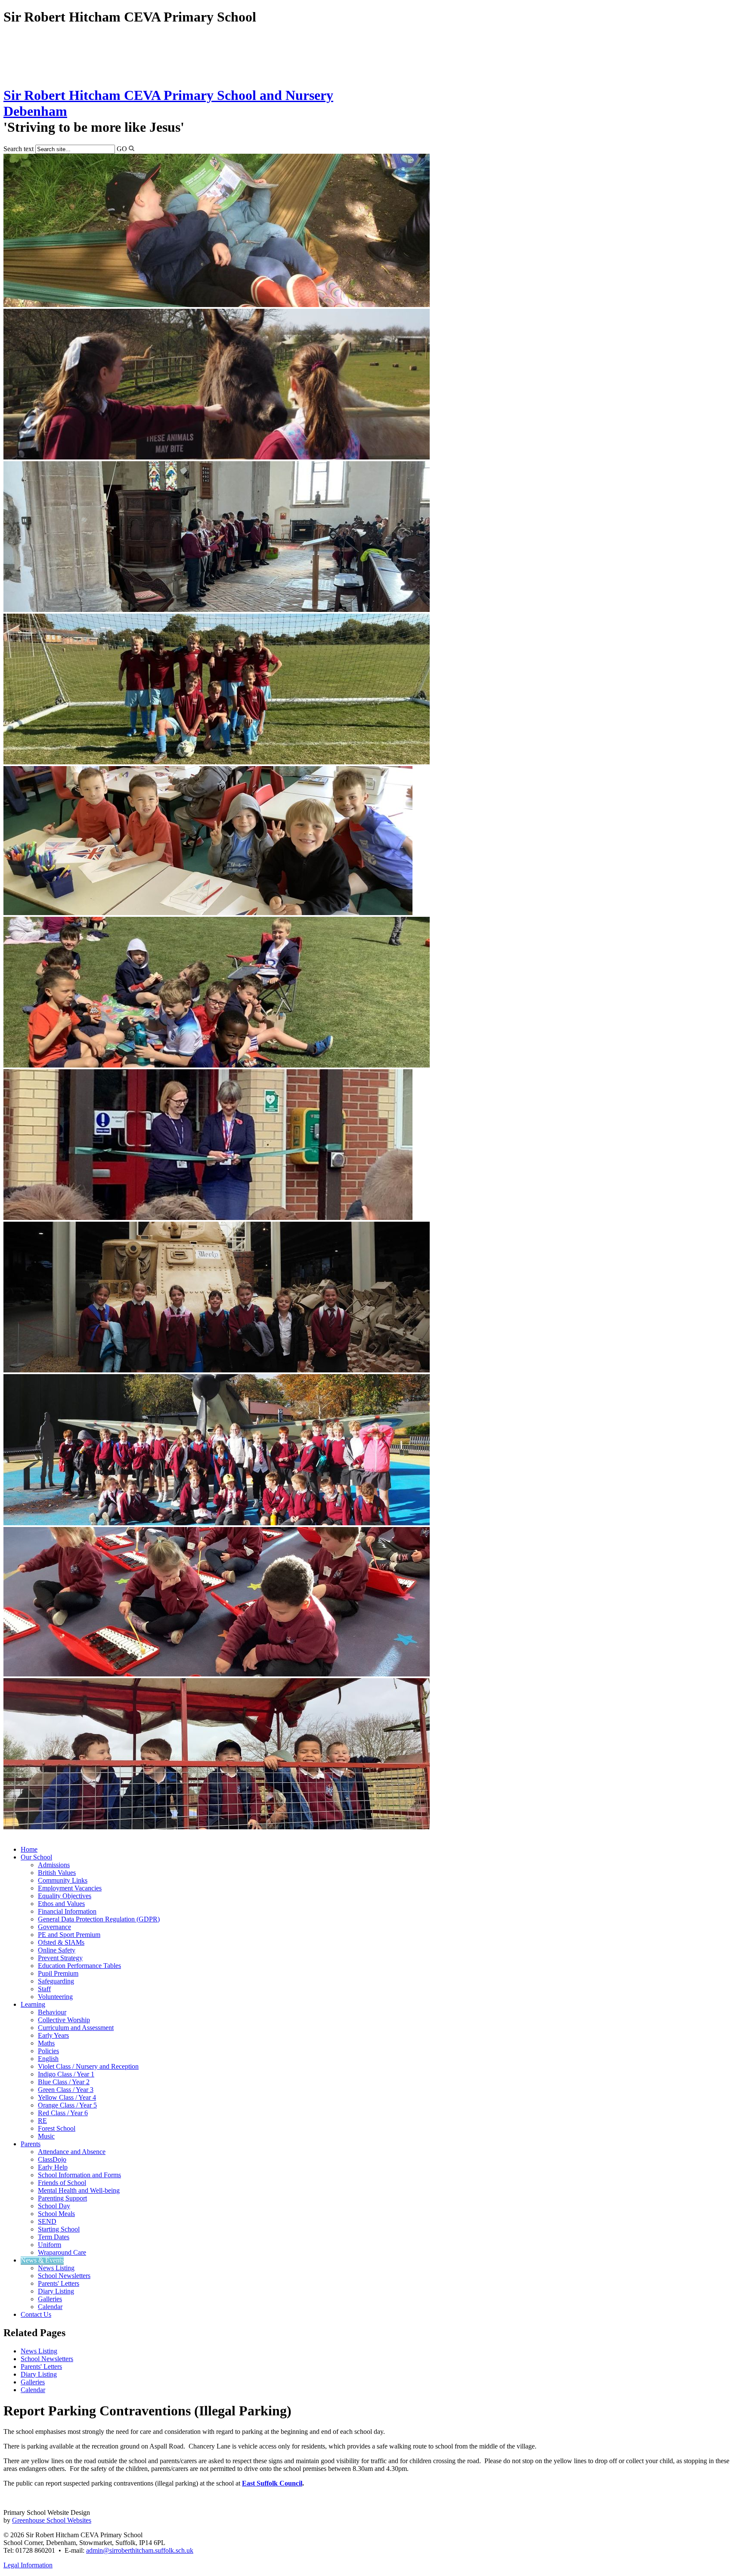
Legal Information (28, 2565)
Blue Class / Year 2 (64, 2082)
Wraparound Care (62, 2252)
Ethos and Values (61, 1904)
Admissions (54, 1865)
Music (46, 2136)
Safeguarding (56, 1981)
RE (42, 2121)
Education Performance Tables (79, 1966)
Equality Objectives (65, 1896)
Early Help (53, 2167)
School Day (54, 2206)
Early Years (53, 2035)
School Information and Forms (79, 2175)
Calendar (50, 2307)
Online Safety (57, 1950)
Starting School (59, 2229)
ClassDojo (52, 2159)
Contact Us (36, 2314)
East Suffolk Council (272, 2483)
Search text (19, 149)
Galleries (50, 2299)
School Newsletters (64, 2276)
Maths (46, 2043)
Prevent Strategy (60, 1958)
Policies (48, 2051)
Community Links (63, 1880)
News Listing (56, 2268)
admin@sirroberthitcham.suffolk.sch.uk (140, 2550)
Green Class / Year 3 (66, 2090)
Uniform (50, 2245)
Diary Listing (56, 2291)
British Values (57, 1873)
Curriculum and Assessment (76, 2028)
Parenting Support (62, 2198)
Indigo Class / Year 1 (66, 2074)
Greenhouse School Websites (52, 2520)
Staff (44, 1989)
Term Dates (54, 2237)
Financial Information (67, 1911)
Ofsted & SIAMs (61, 1942)
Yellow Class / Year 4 (67, 2097)
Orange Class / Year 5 (67, 2105)
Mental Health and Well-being (79, 2190)
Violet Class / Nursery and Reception (88, 2066)
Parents (31, 2144)
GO (122, 149)
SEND (47, 2221)
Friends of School (62, 2183)
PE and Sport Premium (69, 1935)
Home (29, 1849)
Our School (36, 1857)
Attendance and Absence (72, 2152)
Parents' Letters (59, 2283)
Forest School (57, 2128)
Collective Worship (64, 2020)
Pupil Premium (58, 1973)
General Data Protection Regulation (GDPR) (99, 1919)
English (48, 2059)
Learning (33, 2004)
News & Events (42, 2260)
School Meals (56, 2214)
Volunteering (55, 1997)
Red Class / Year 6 (63, 2113)
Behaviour (52, 2012)
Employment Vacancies (70, 1888)
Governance (54, 1927)
